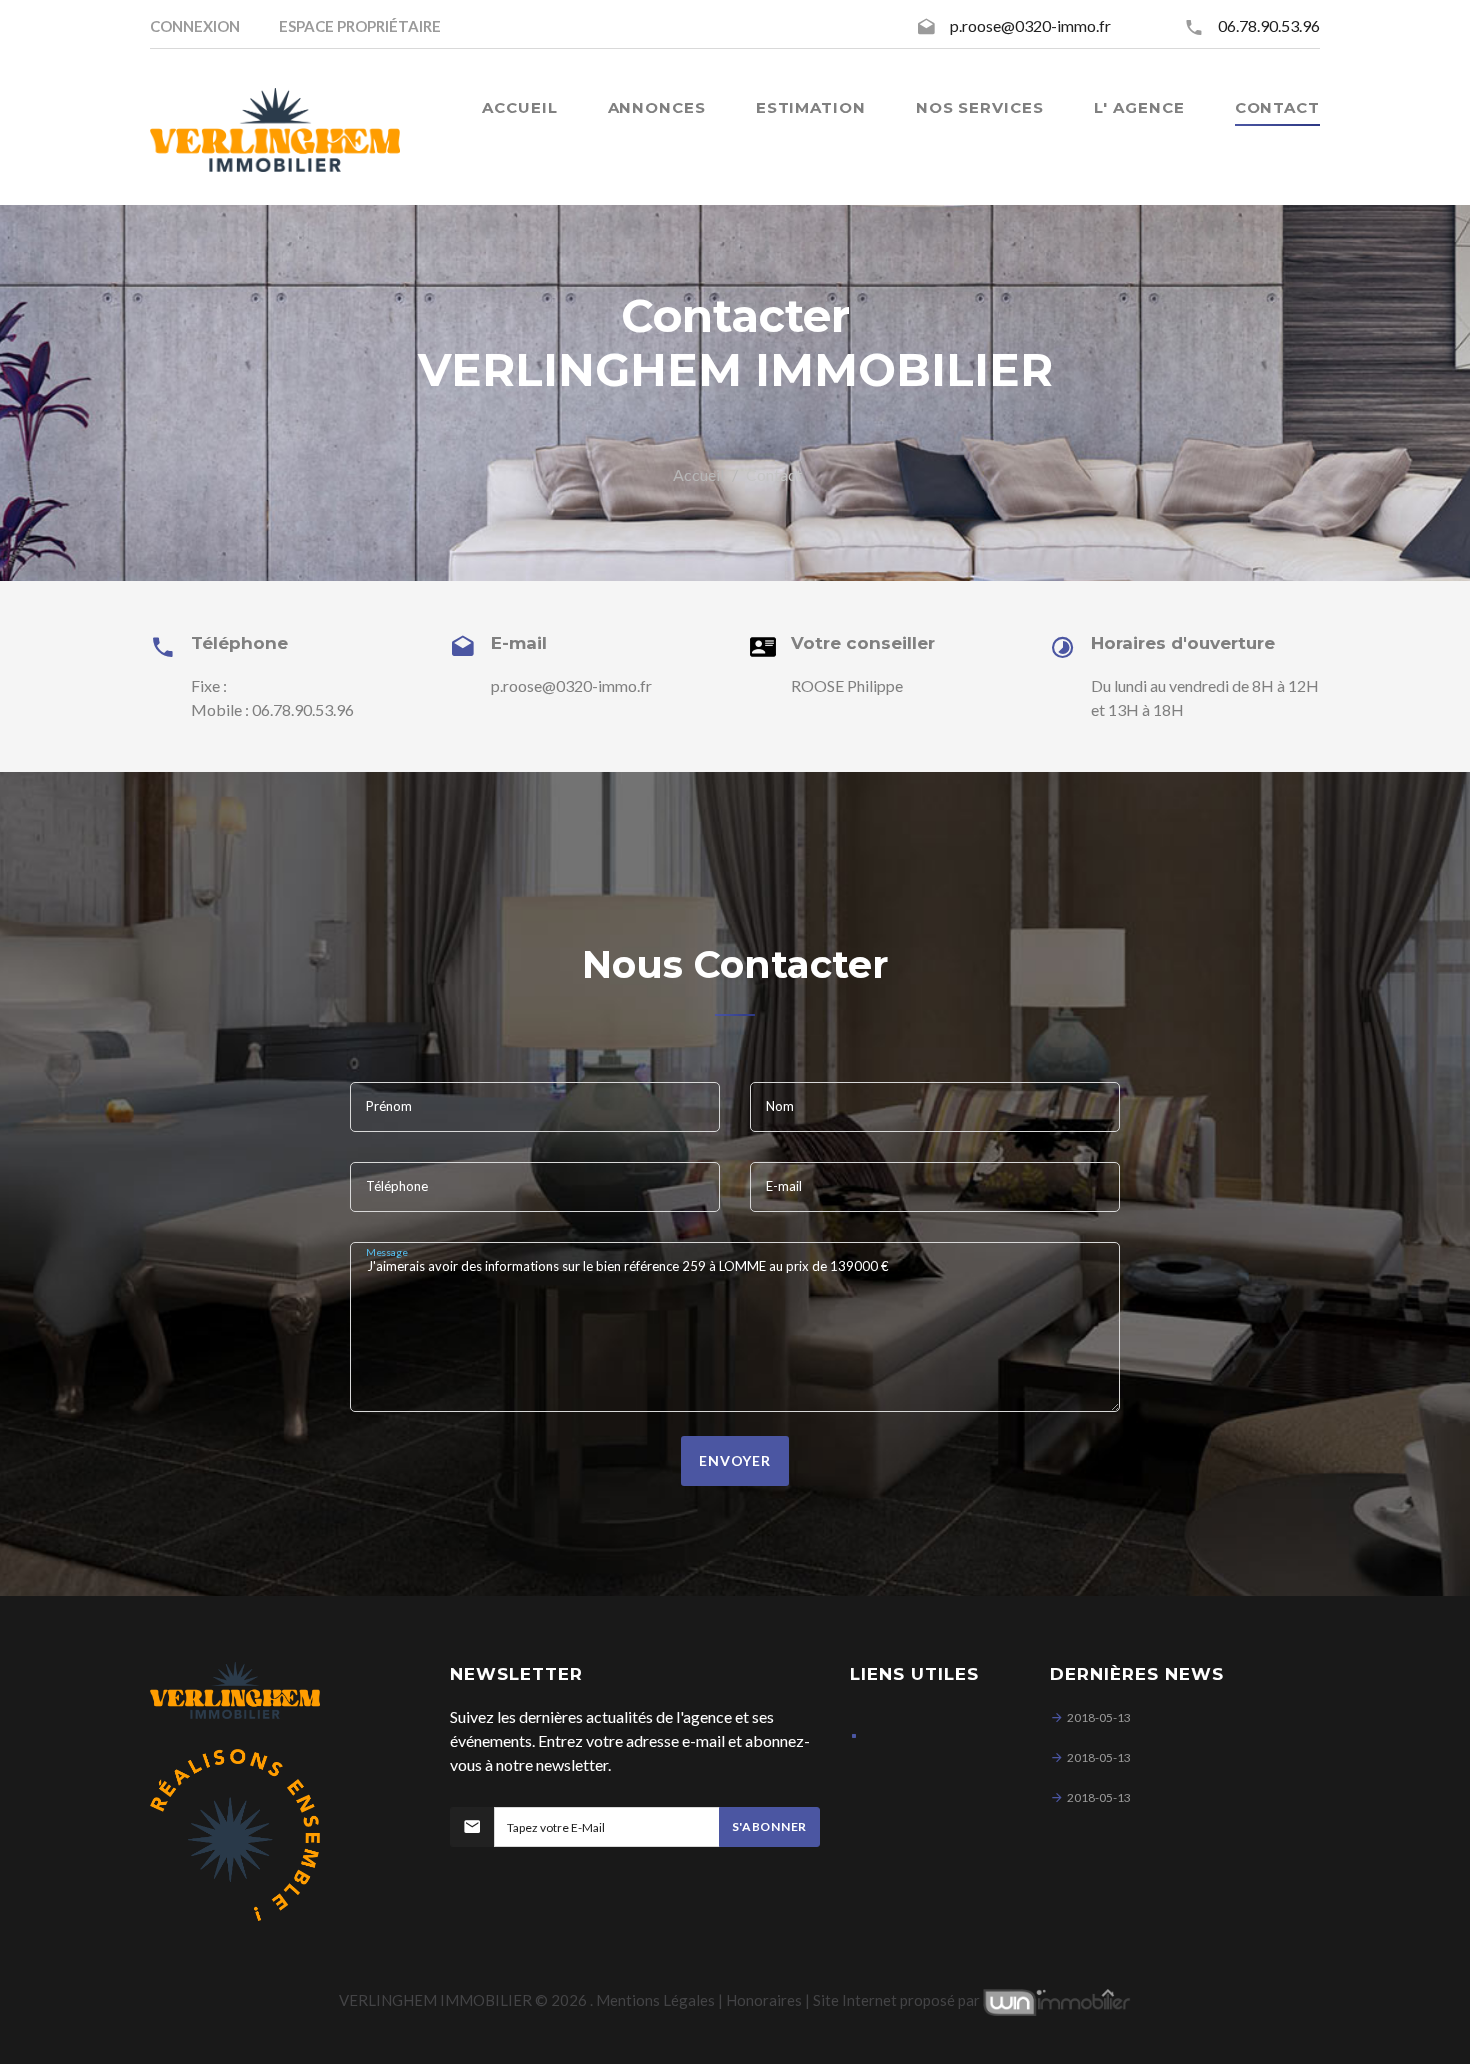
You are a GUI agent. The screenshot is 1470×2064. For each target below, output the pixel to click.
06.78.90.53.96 (1269, 25)
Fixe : (209, 685)
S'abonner (769, 1826)
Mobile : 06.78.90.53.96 (272, 709)
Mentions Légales (655, 2000)
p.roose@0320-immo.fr (1030, 25)
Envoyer (735, 1460)
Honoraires (764, 2000)
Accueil (698, 474)
